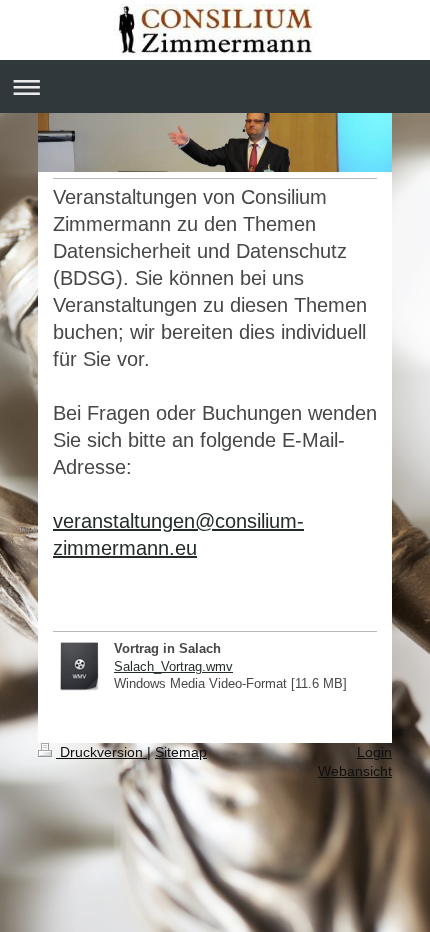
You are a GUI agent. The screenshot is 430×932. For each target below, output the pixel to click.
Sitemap (181, 752)
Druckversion (101, 752)
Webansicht (355, 771)
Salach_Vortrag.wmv (173, 666)
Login (374, 752)
